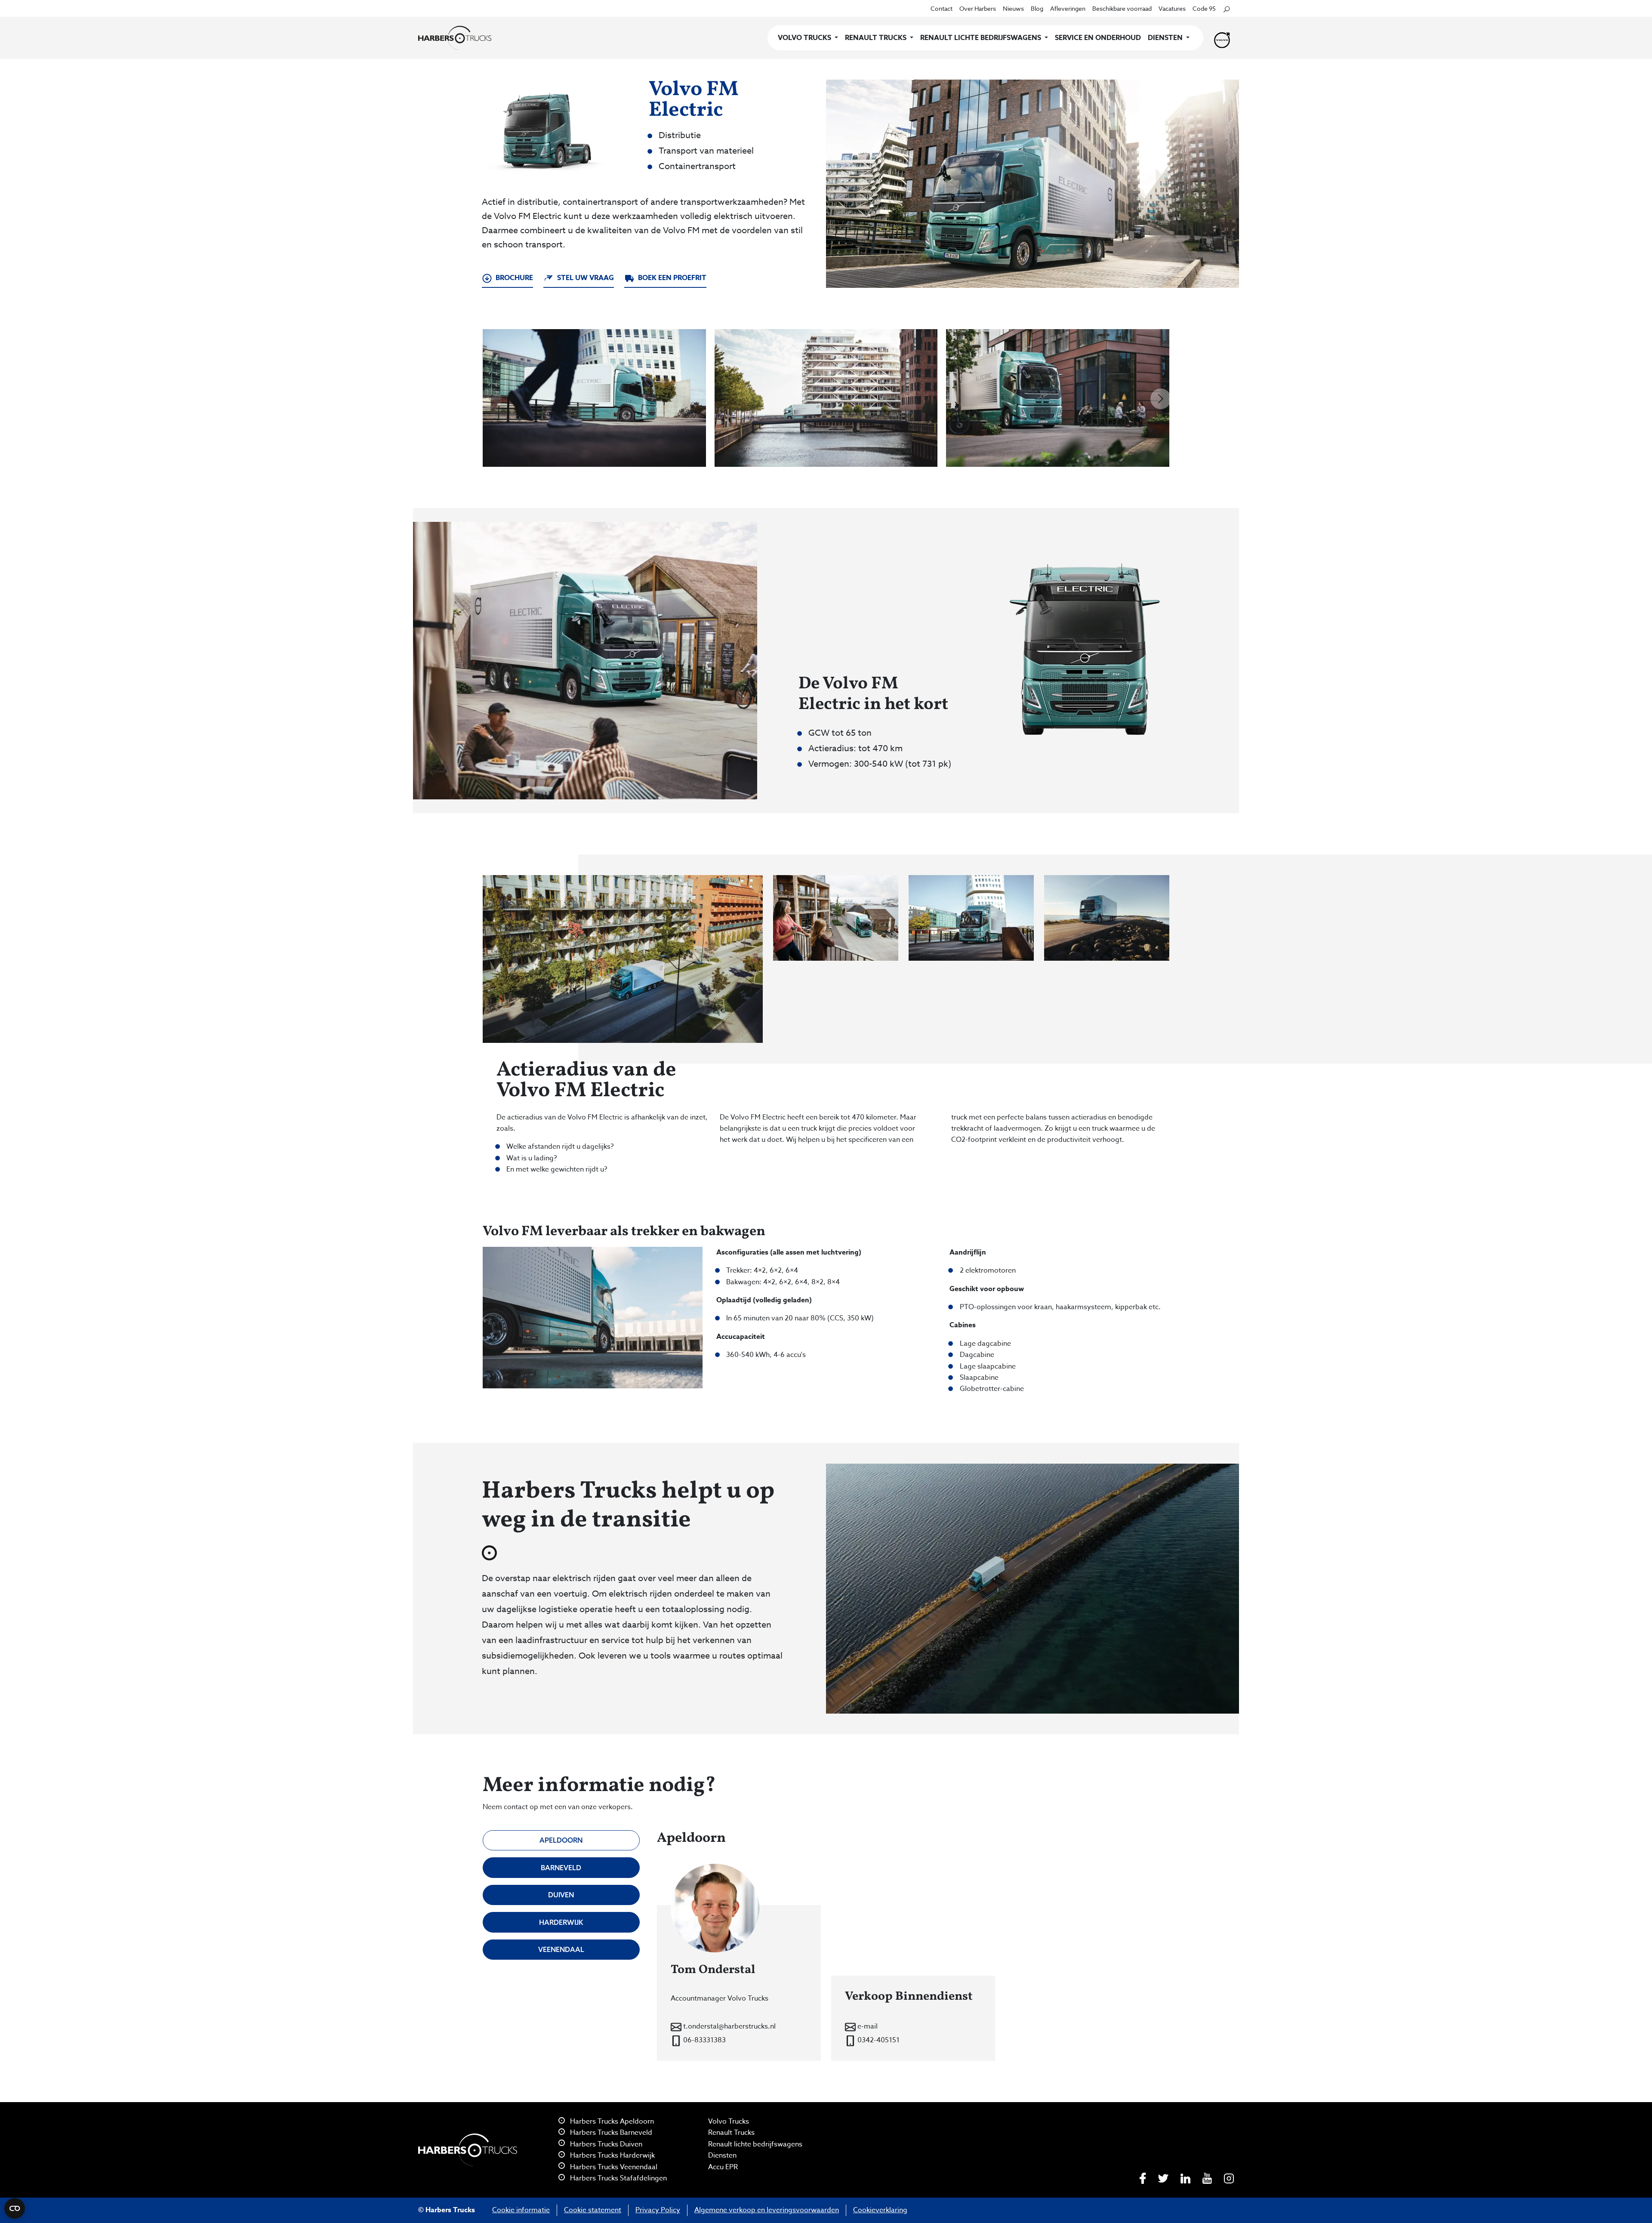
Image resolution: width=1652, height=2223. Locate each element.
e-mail (867, 2026)
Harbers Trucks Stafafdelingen (618, 2178)
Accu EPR (723, 2167)
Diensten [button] (1166, 38)
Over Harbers (978, 8)
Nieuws (1013, 8)
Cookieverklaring (880, 2210)
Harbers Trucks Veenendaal (613, 2167)
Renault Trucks (731, 2133)
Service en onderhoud (1098, 38)
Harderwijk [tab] (561, 1922)
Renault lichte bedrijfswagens (755, 2144)
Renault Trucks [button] (877, 38)
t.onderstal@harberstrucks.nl (729, 2026)
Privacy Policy (658, 2210)
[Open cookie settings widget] (15, 2208)
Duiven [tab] (561, 1895)
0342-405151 (878, 2040)
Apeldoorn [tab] (561, 1840)
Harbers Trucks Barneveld (610, 2133)
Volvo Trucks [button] (805, 38)
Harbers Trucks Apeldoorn (611, 2121)
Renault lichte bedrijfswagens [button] (982, 38)
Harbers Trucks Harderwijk (612, 2155)
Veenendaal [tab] (561, 1949)
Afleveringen (1068, 8)
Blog (1037, 8)
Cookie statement (593, 2210)
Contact (942, 8)
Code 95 (1204, 8)
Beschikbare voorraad (1122, 8)
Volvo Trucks (729, 2121)
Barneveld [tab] (561, 1868)
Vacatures (1172, 8)
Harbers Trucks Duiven (605, 2144)
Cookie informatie (521, 2210)
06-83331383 (704, 2040)
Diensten (722, 2155)
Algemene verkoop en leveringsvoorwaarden (767, 2210)
